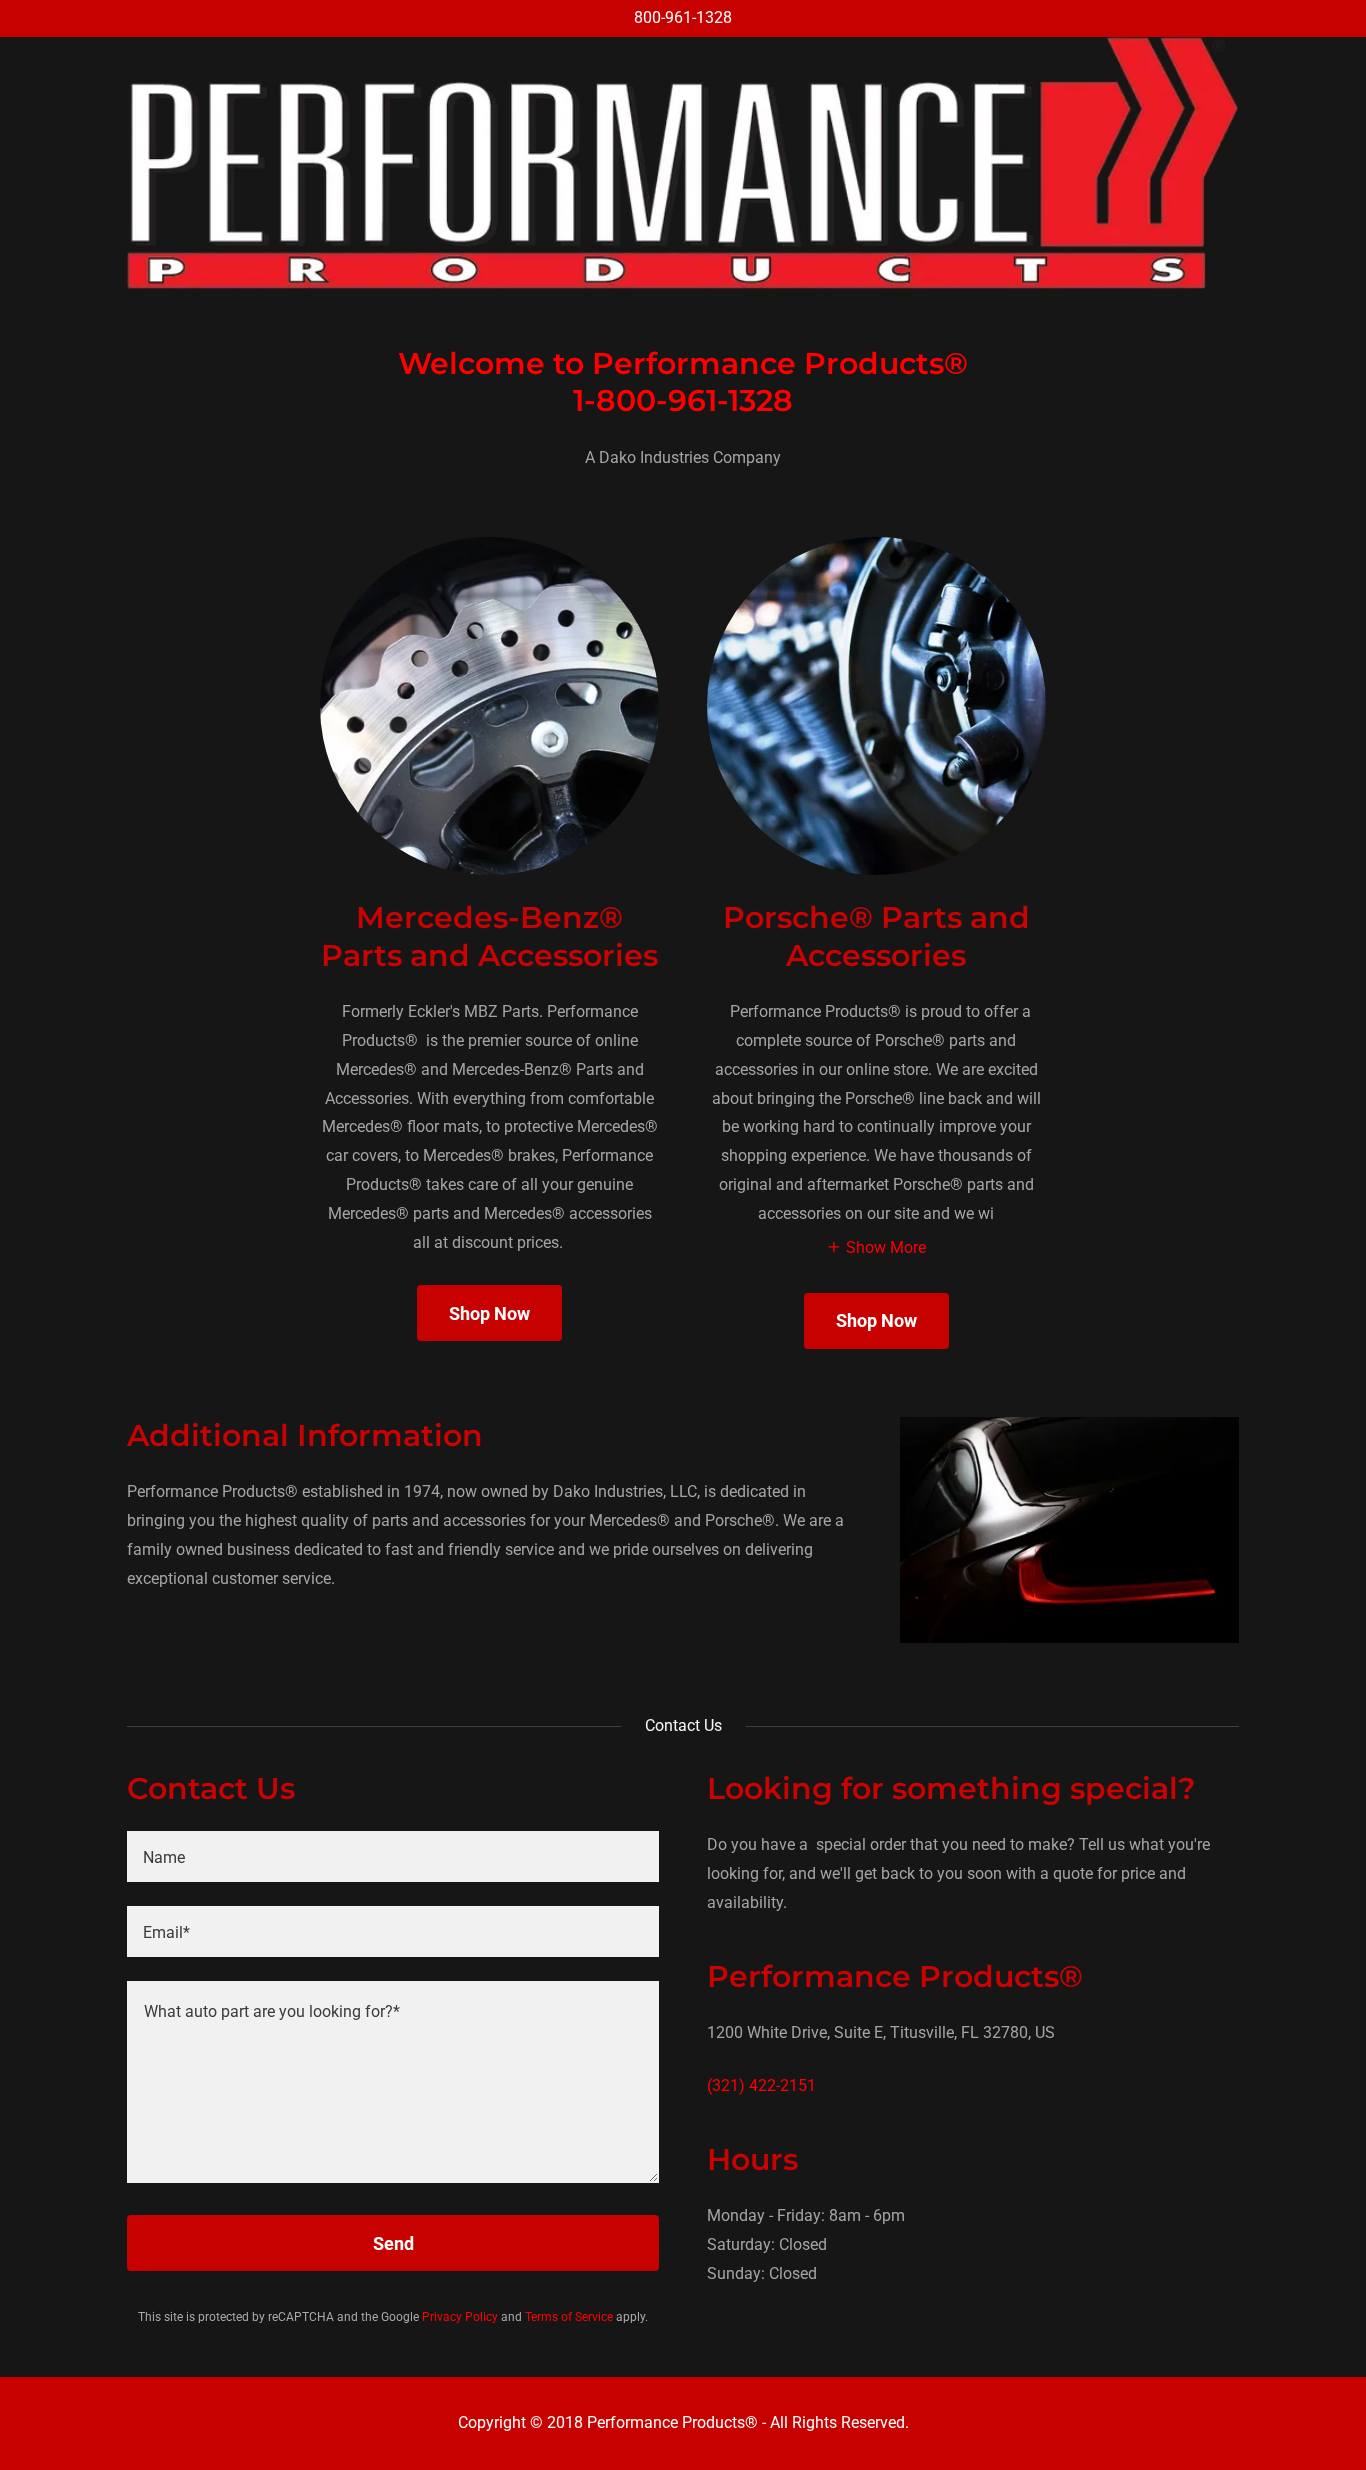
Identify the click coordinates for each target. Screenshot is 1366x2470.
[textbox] (393, 1856)
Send (393, 2243)
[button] (876, 1247)
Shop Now (489, 1313)
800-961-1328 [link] (683, 17)
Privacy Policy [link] (460, 2317)
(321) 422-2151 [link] (761, 2085)
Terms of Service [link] (569, 2317)
